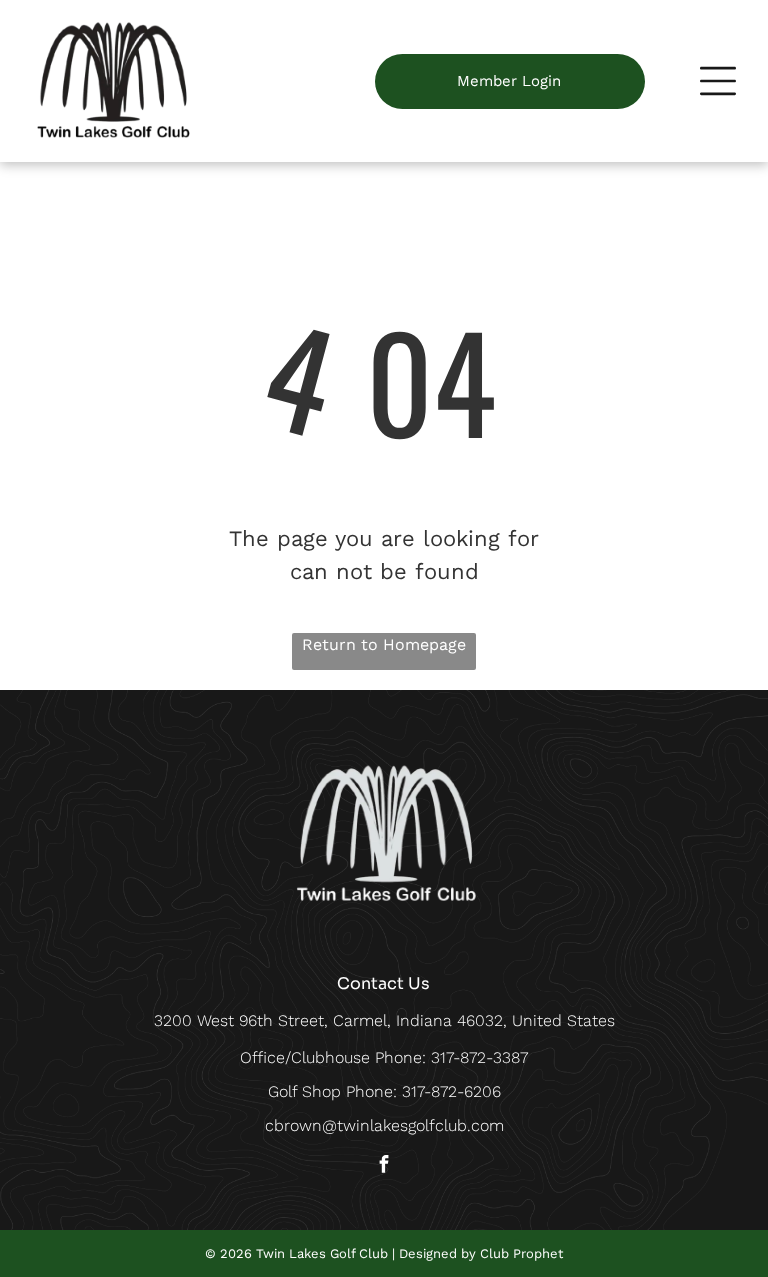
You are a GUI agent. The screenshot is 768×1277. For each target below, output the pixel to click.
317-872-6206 (451, 1091)
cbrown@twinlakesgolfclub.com (384, 1125)
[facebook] (384, 1166)
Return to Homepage (384, 644)
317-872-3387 (479, 1057)
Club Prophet (521, 1253)
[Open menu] (718, 81)
